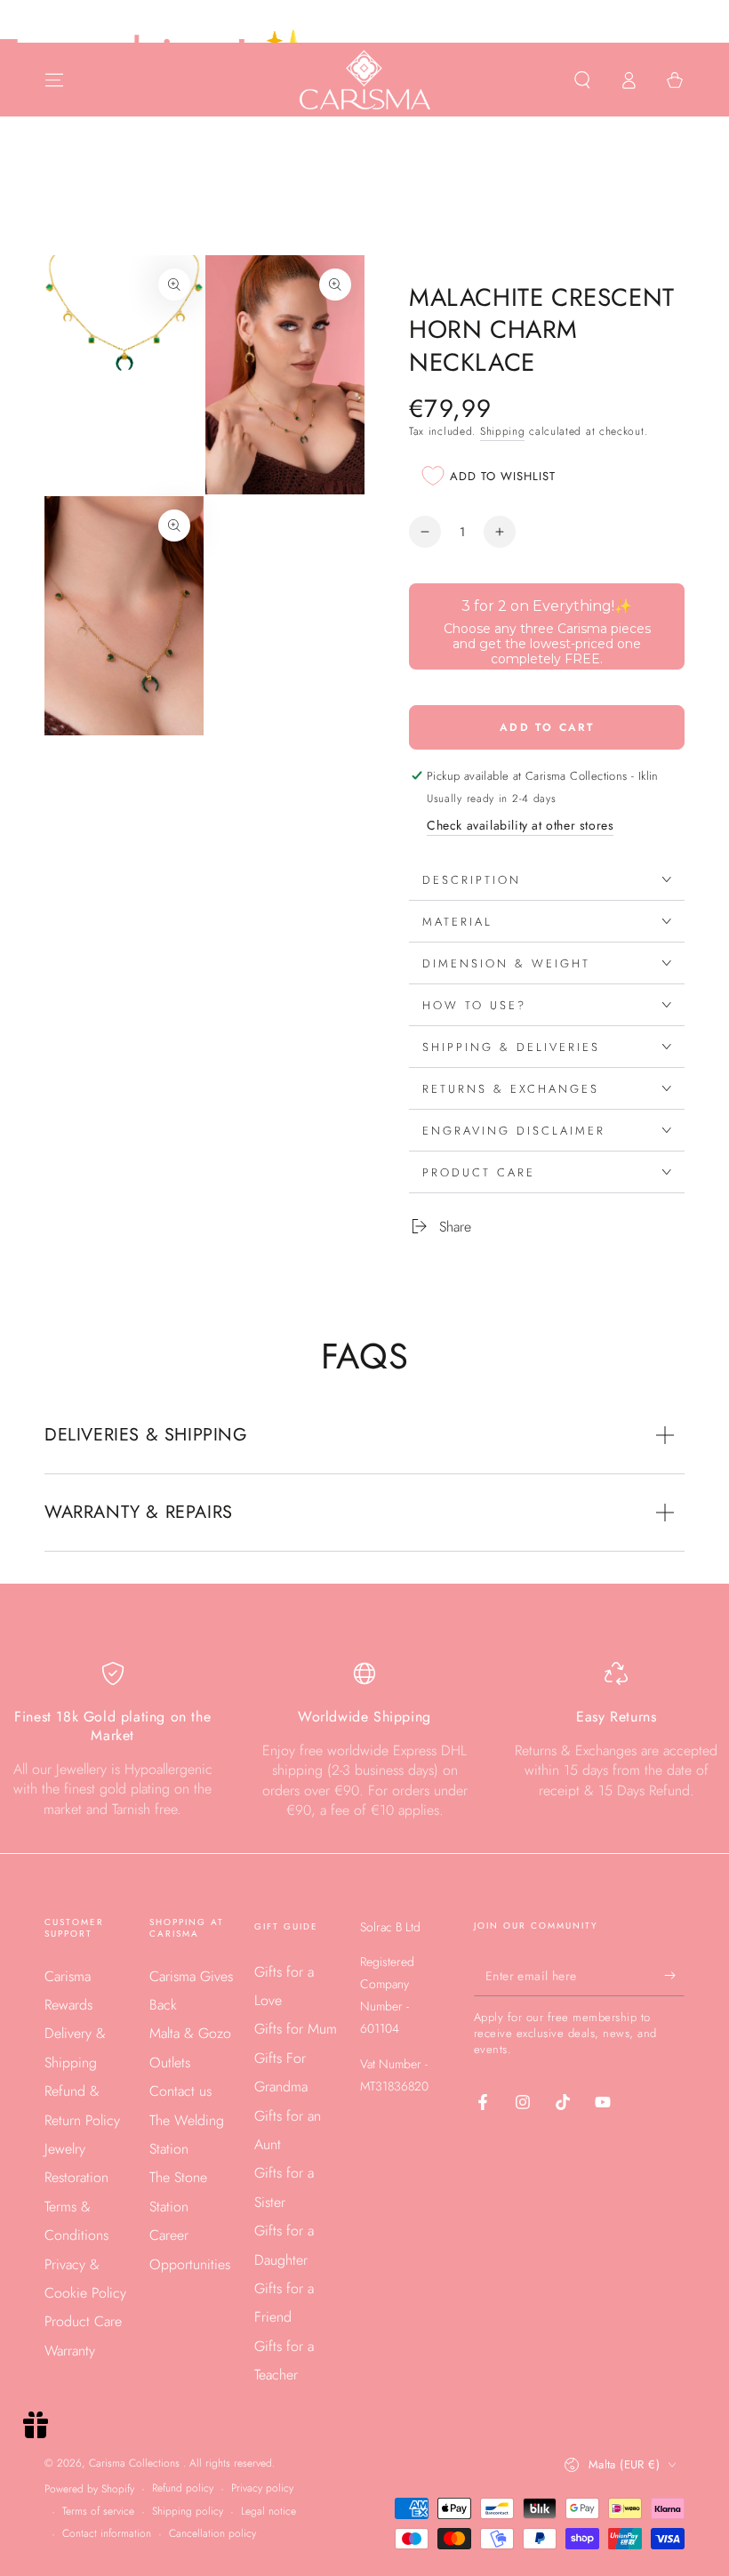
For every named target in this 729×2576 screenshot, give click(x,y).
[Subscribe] (674, 1976)
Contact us (180, 2091)
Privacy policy (262, 2488)
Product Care (83, 2321)
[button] (582, 80)
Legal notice (268, 2512)
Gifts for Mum (296, 2029)
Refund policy (183, 2488)
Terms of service (98, 2512)
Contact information (107, 2534)
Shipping (503, 431)
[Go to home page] (365, 80)
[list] (364, 1741)
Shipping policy (188, 2512)
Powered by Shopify (89, 2489)
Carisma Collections (136, 2463)
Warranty (70, 2351)
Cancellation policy (212, 2534)
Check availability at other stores (520, 825)
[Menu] (54, 80)
